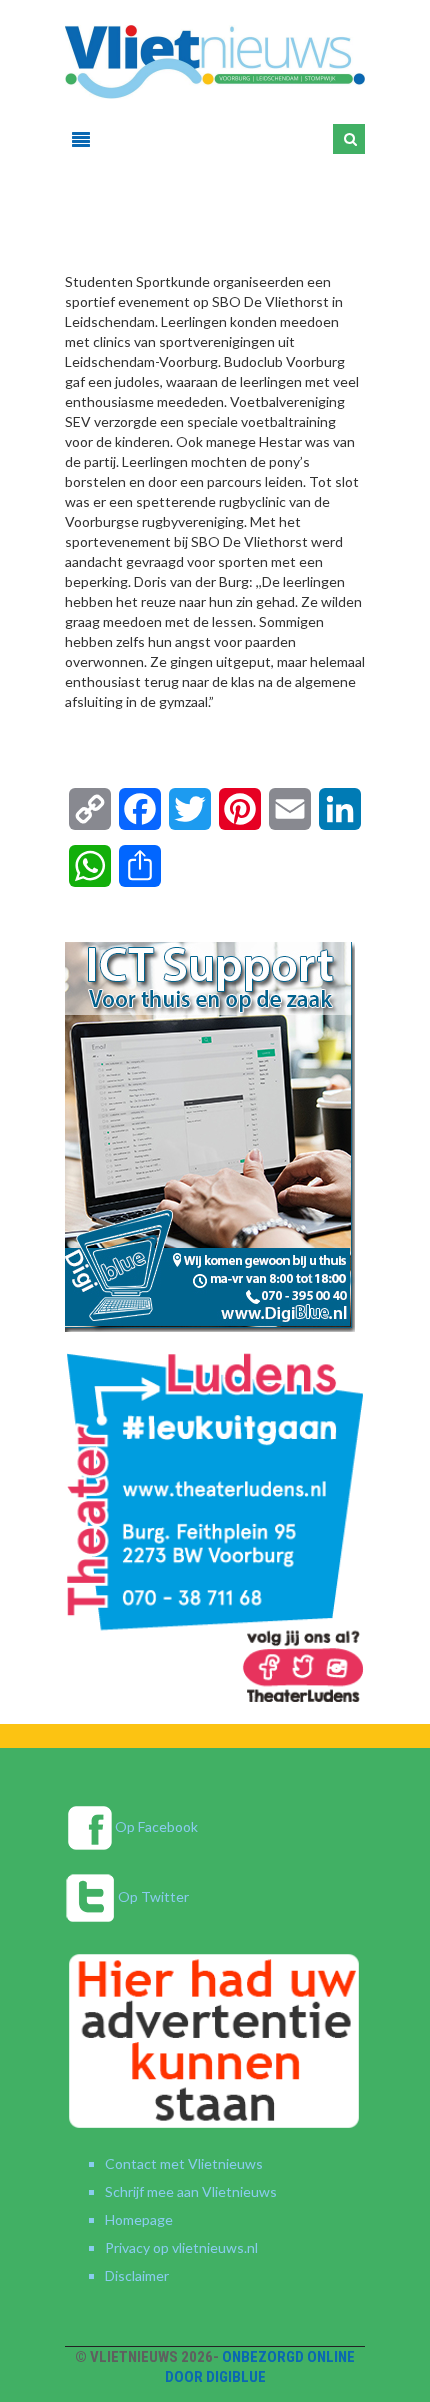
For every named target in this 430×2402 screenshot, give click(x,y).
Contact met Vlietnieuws (184, 2163)
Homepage (139, 2219)
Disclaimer (137, 2275)
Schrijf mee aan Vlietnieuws (191, 2191)
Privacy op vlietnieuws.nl (181, 2247)
